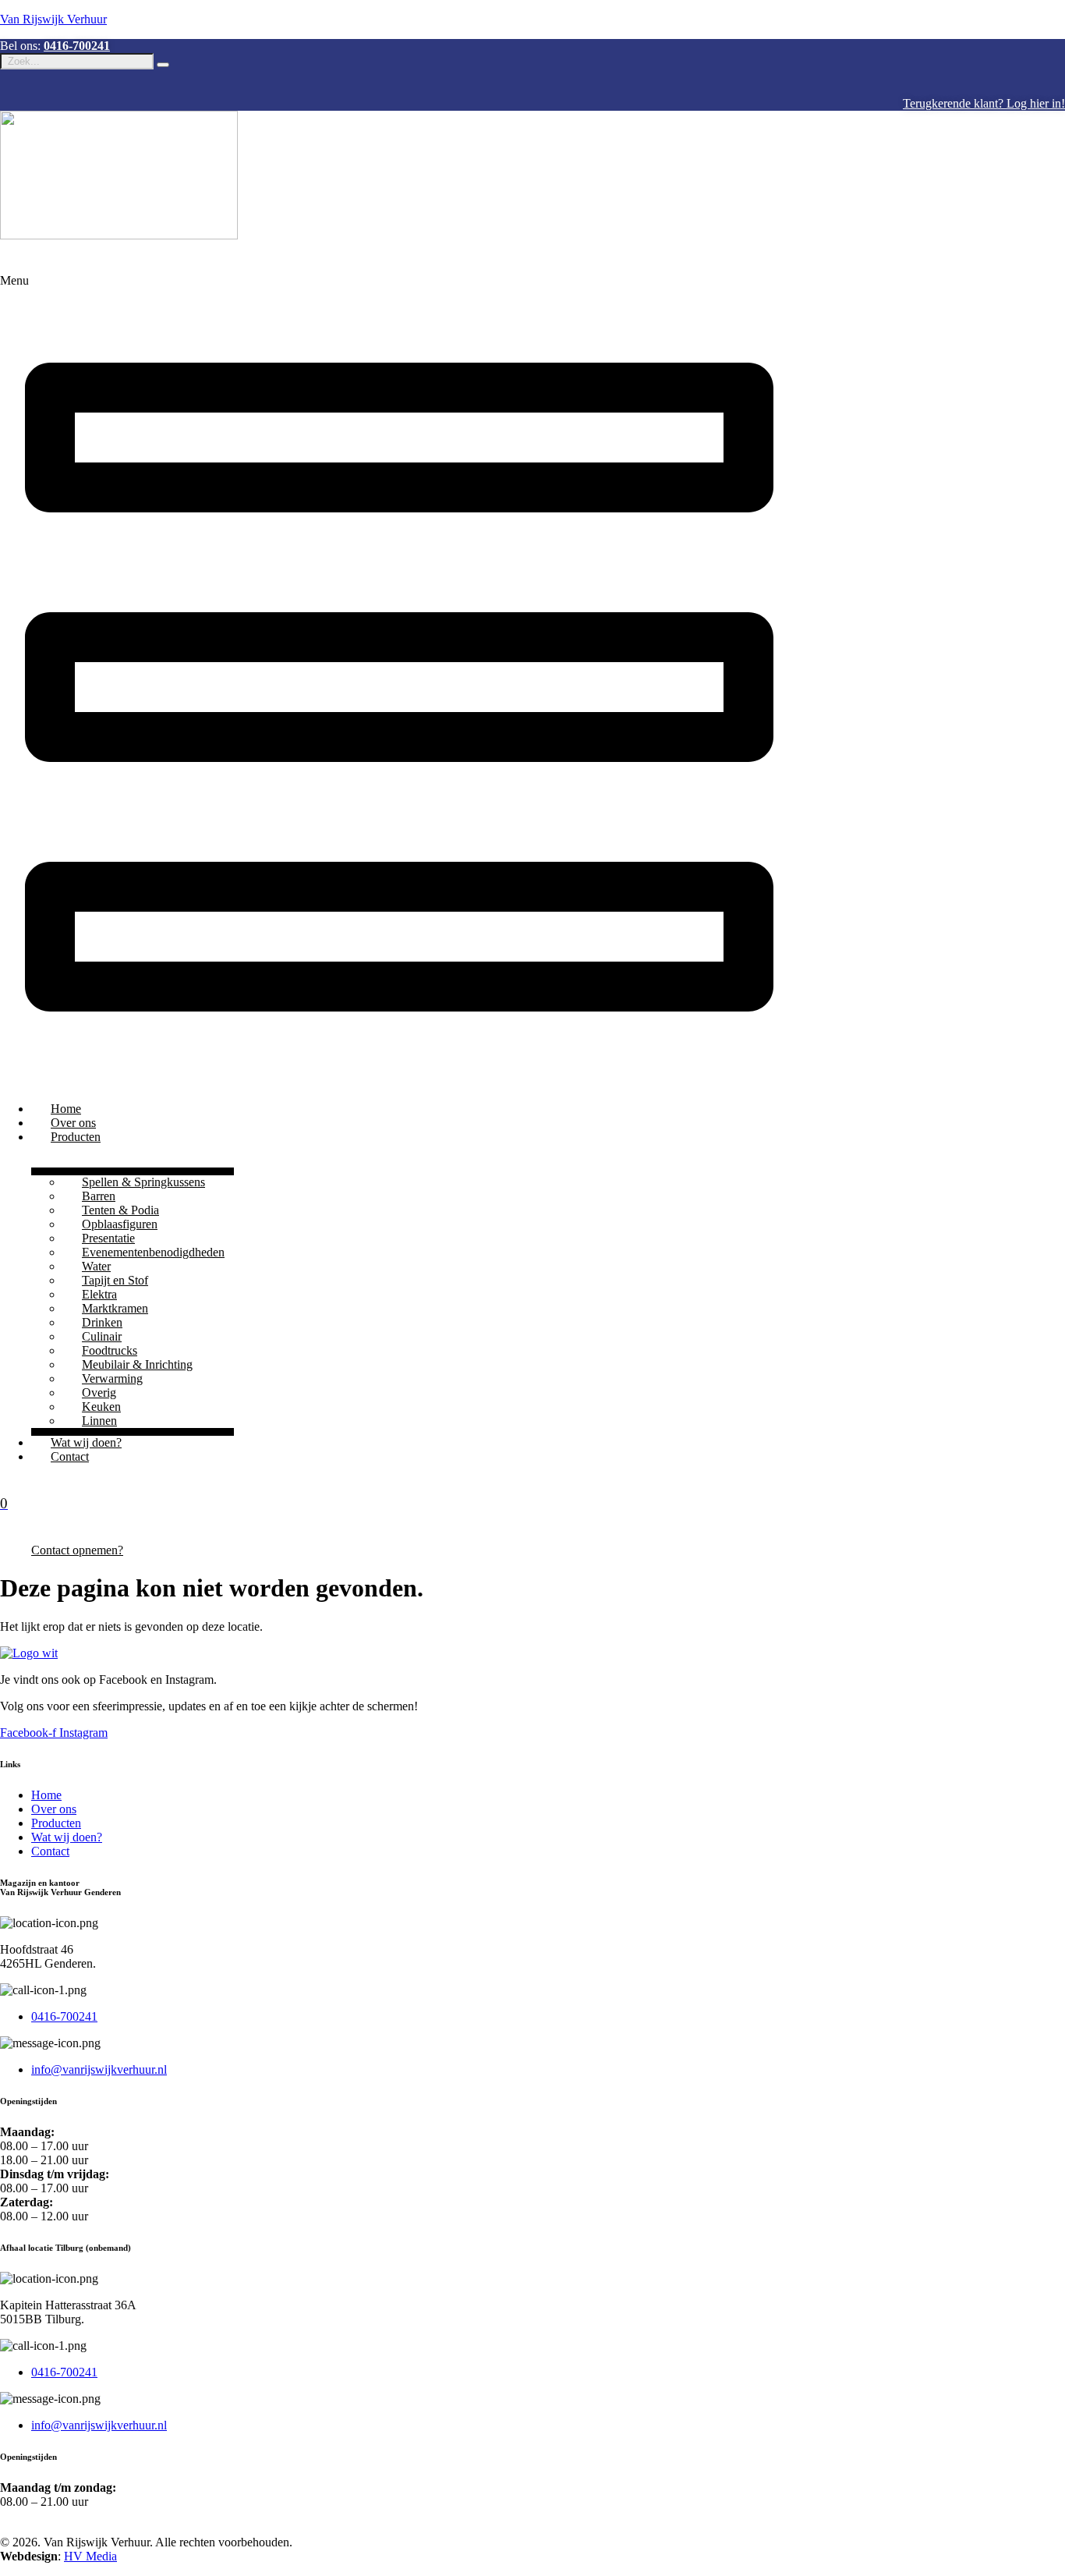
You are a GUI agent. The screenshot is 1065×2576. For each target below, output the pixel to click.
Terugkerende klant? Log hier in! (984, 103)
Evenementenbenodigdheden (153, 1252)
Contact (70, 1456)
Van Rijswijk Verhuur (53, 19)
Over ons (73, 1123)
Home (66, 1109)
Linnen (99, 1421)
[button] (532, 682)
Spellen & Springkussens (143, 1182)
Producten (76, 1137)
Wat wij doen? (86, 1442)
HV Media (90, 2556)
